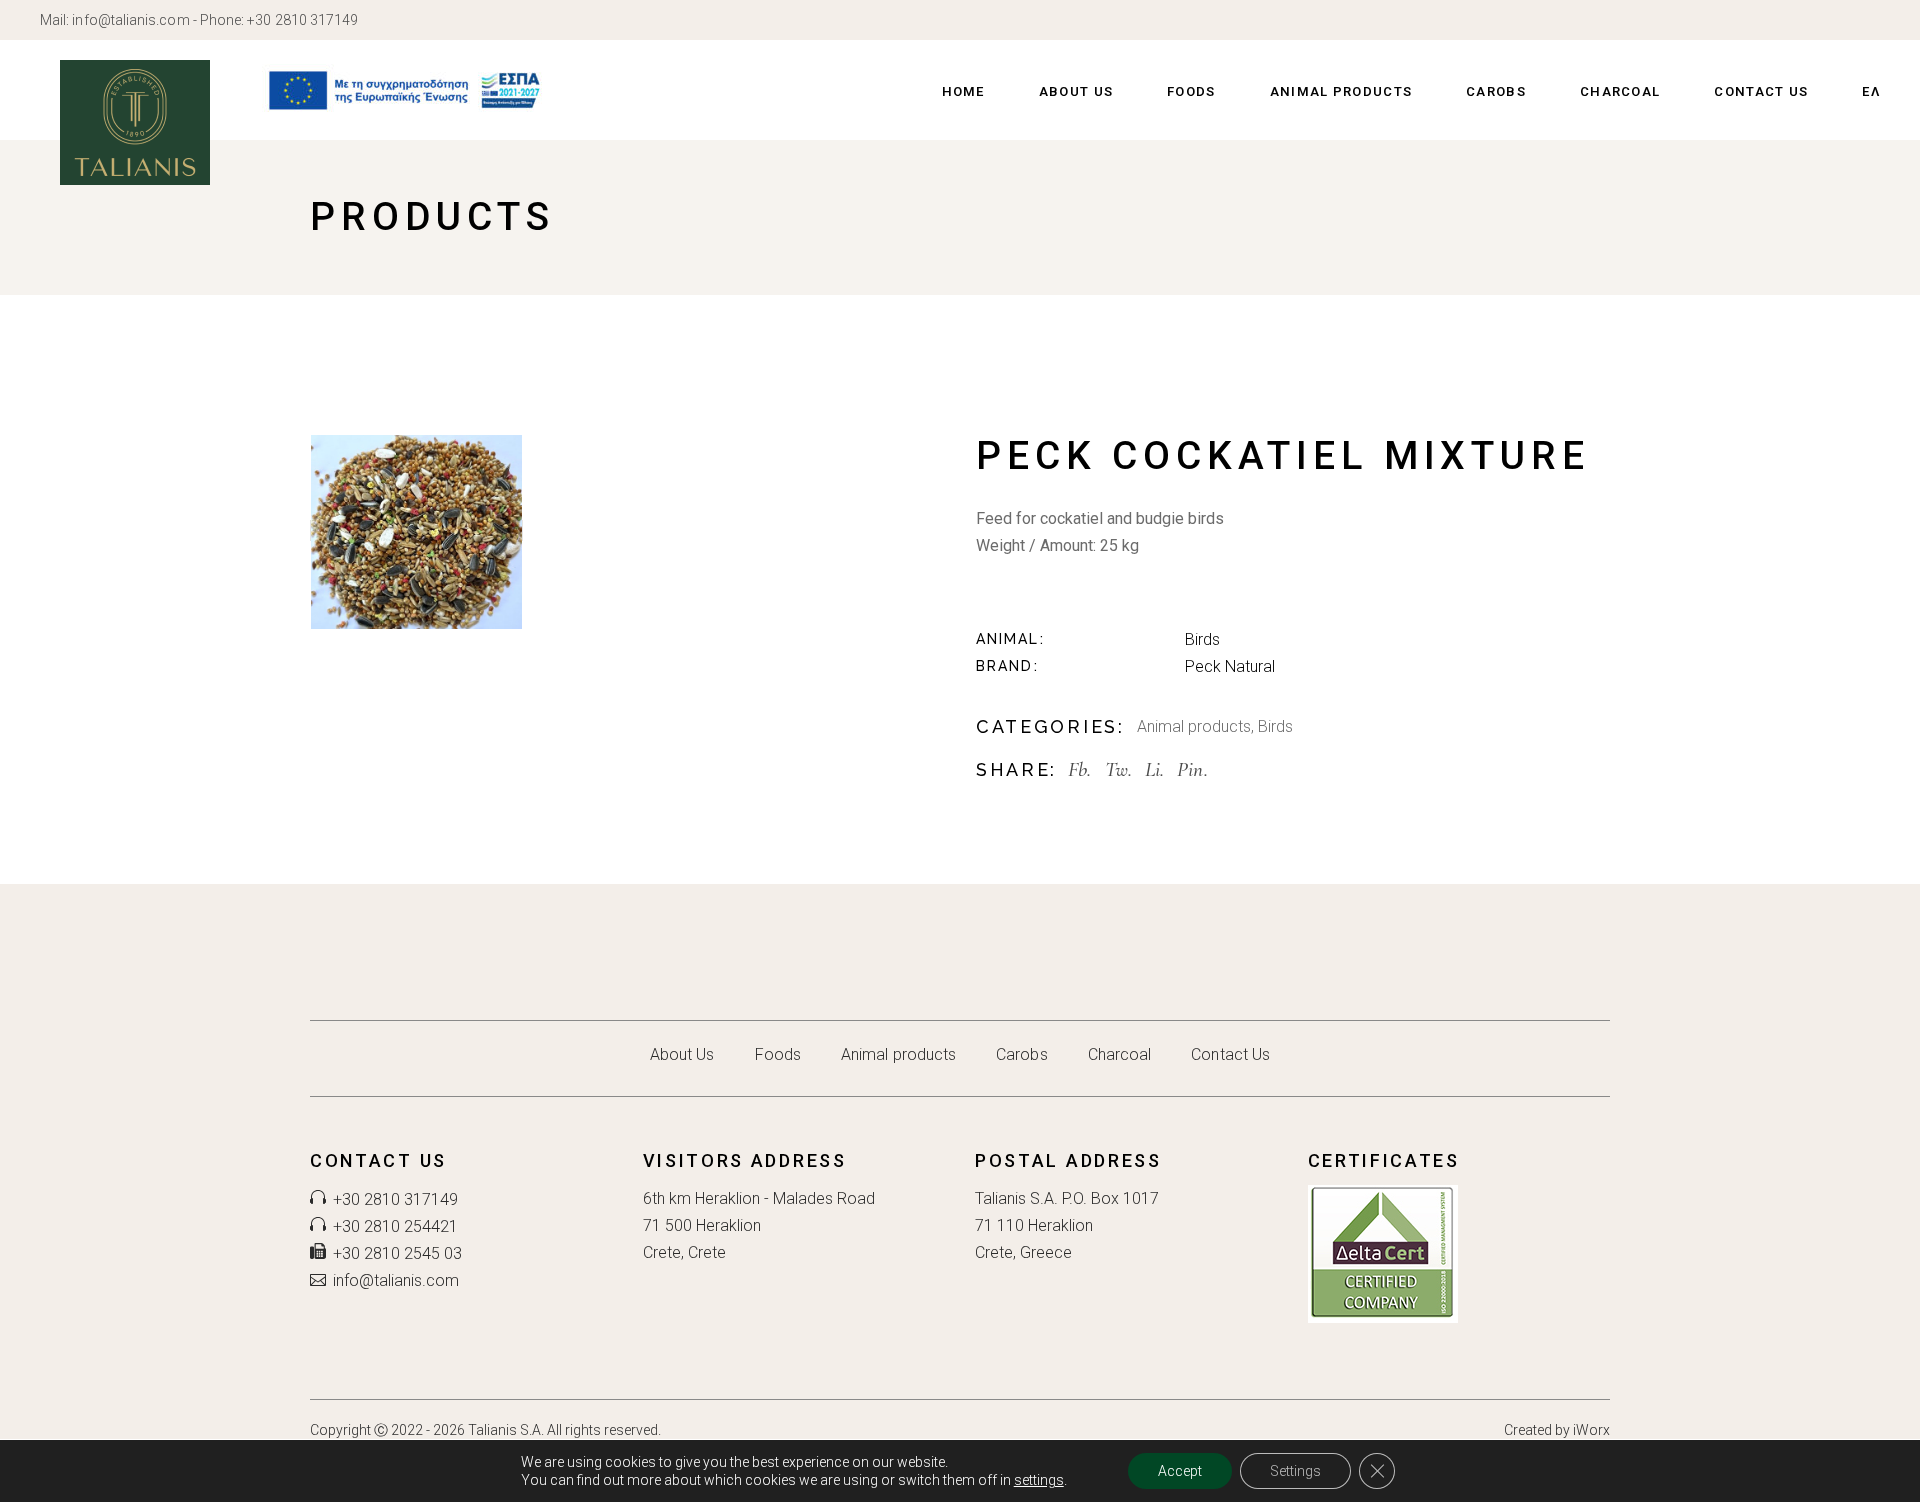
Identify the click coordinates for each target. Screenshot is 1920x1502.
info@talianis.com (130, 20)
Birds (1202, 639)
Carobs (1021, 1054)
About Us (682, 1054)
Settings (1295, 1471)
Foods (778, 1054)
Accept (1180, 1471)
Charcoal (1120, 1054)
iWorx (1591, 1430)
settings (1039, 1480)
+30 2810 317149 (302, 20)
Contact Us (1230, 1054)
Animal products (1194, 726)
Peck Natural (1230, 666)
